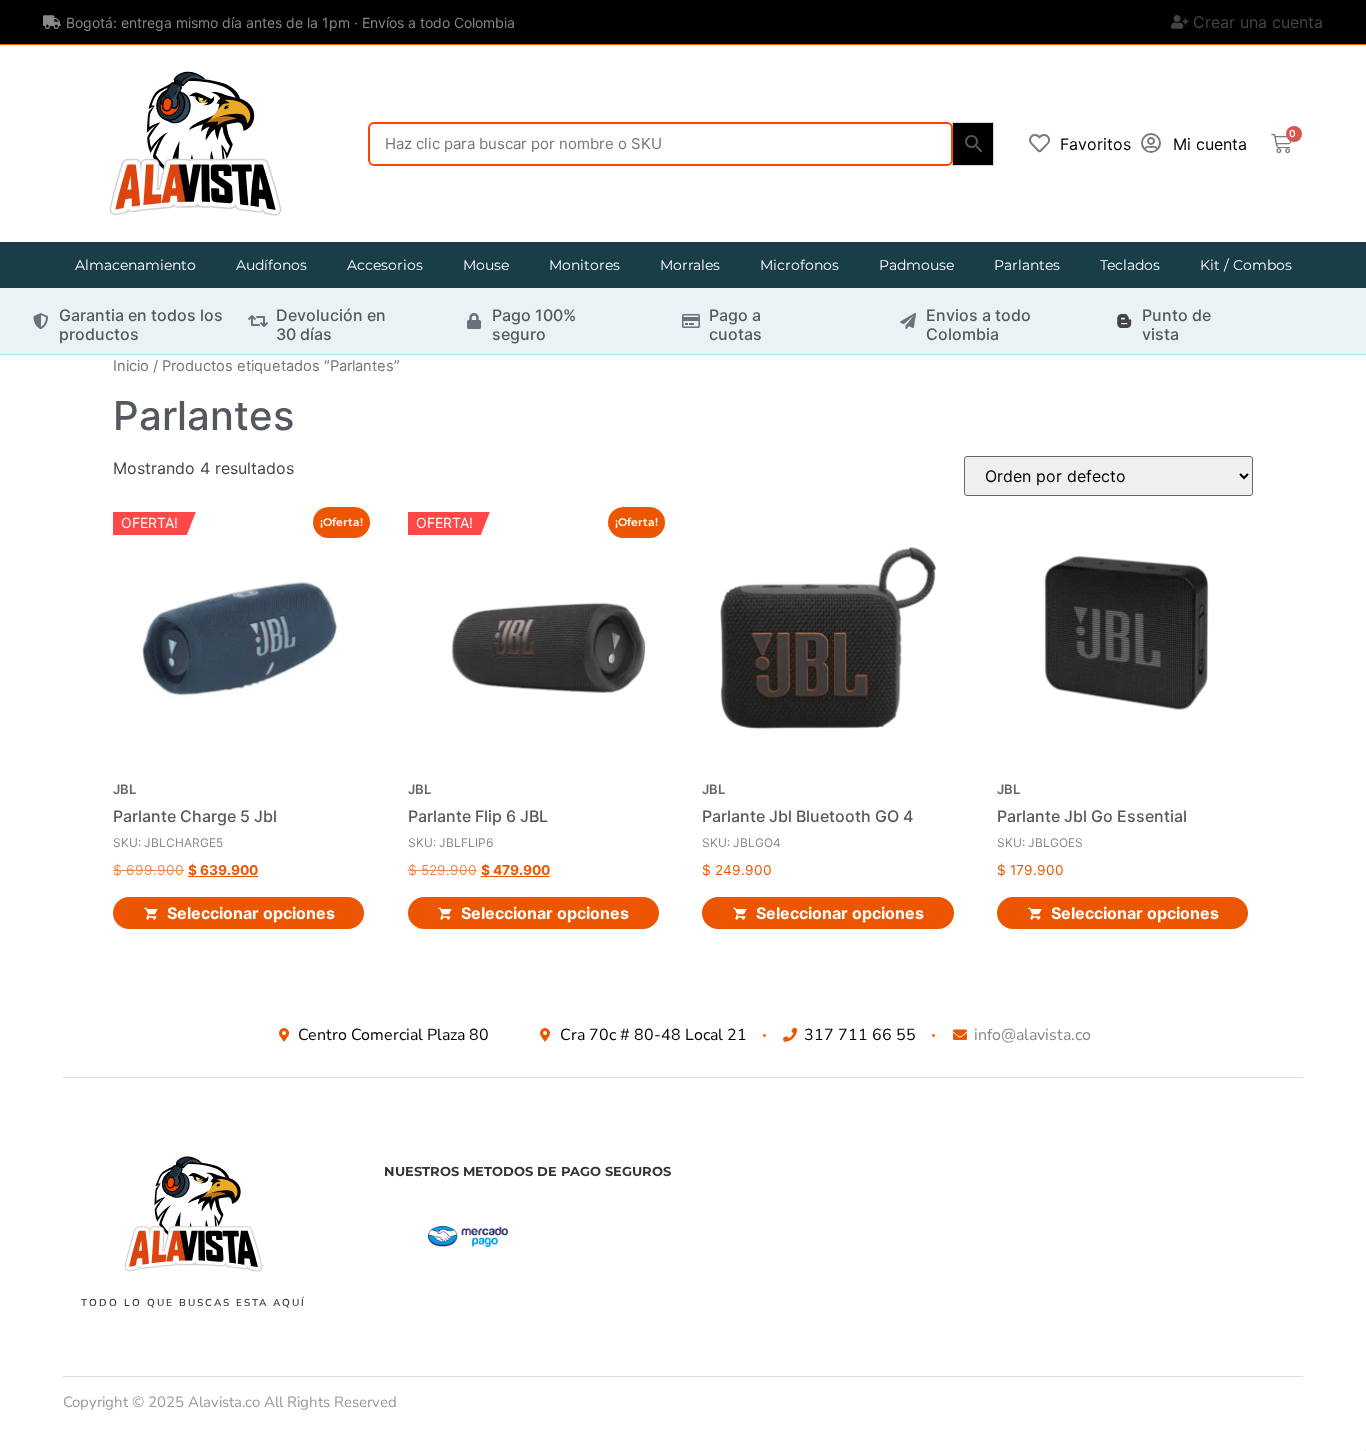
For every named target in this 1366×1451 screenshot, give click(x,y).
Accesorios (385, 265)
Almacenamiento (135, 265)
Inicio (131, 366)
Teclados (1130, 265)
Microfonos (799, 265)
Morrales (690, 265)
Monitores (584, 265)
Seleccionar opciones (251, 913)
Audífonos (271, 265)
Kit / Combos (1246, 265)
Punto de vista (1176, 324)
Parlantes (1027, 265)
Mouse (486, 265)
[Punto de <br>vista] (1124, 321)
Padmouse (916, 265)
